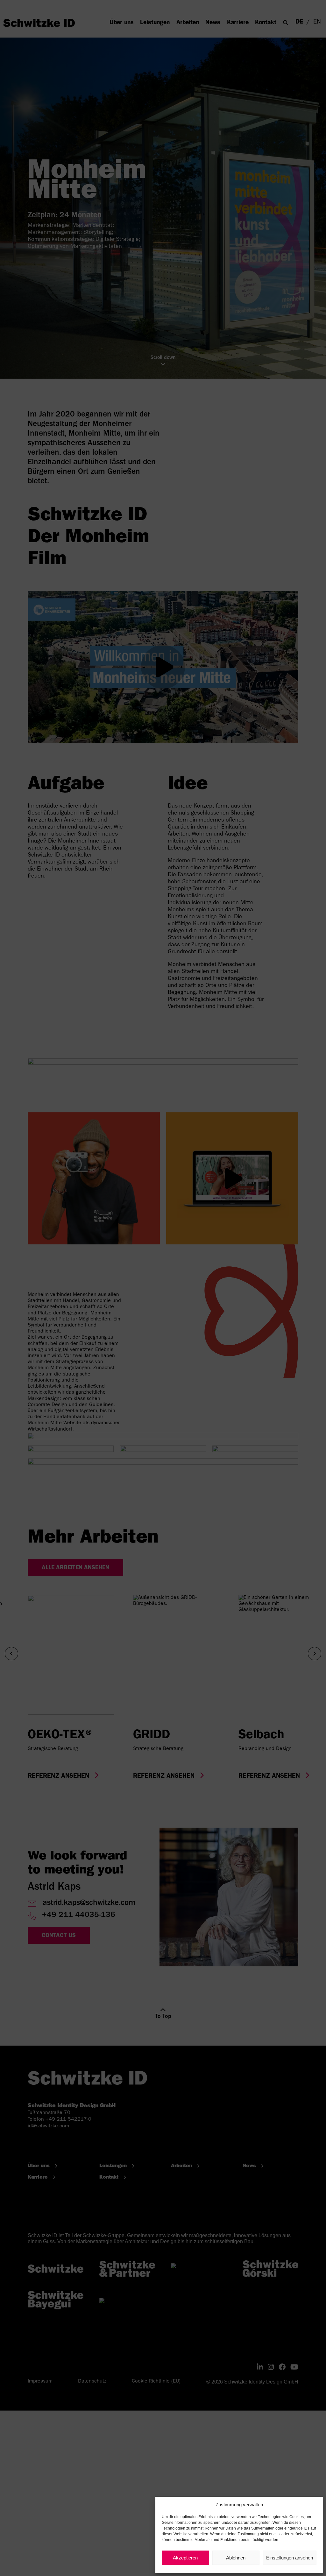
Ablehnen (236, 2558)
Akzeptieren (185, 2558)
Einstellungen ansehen (290, 2558)
